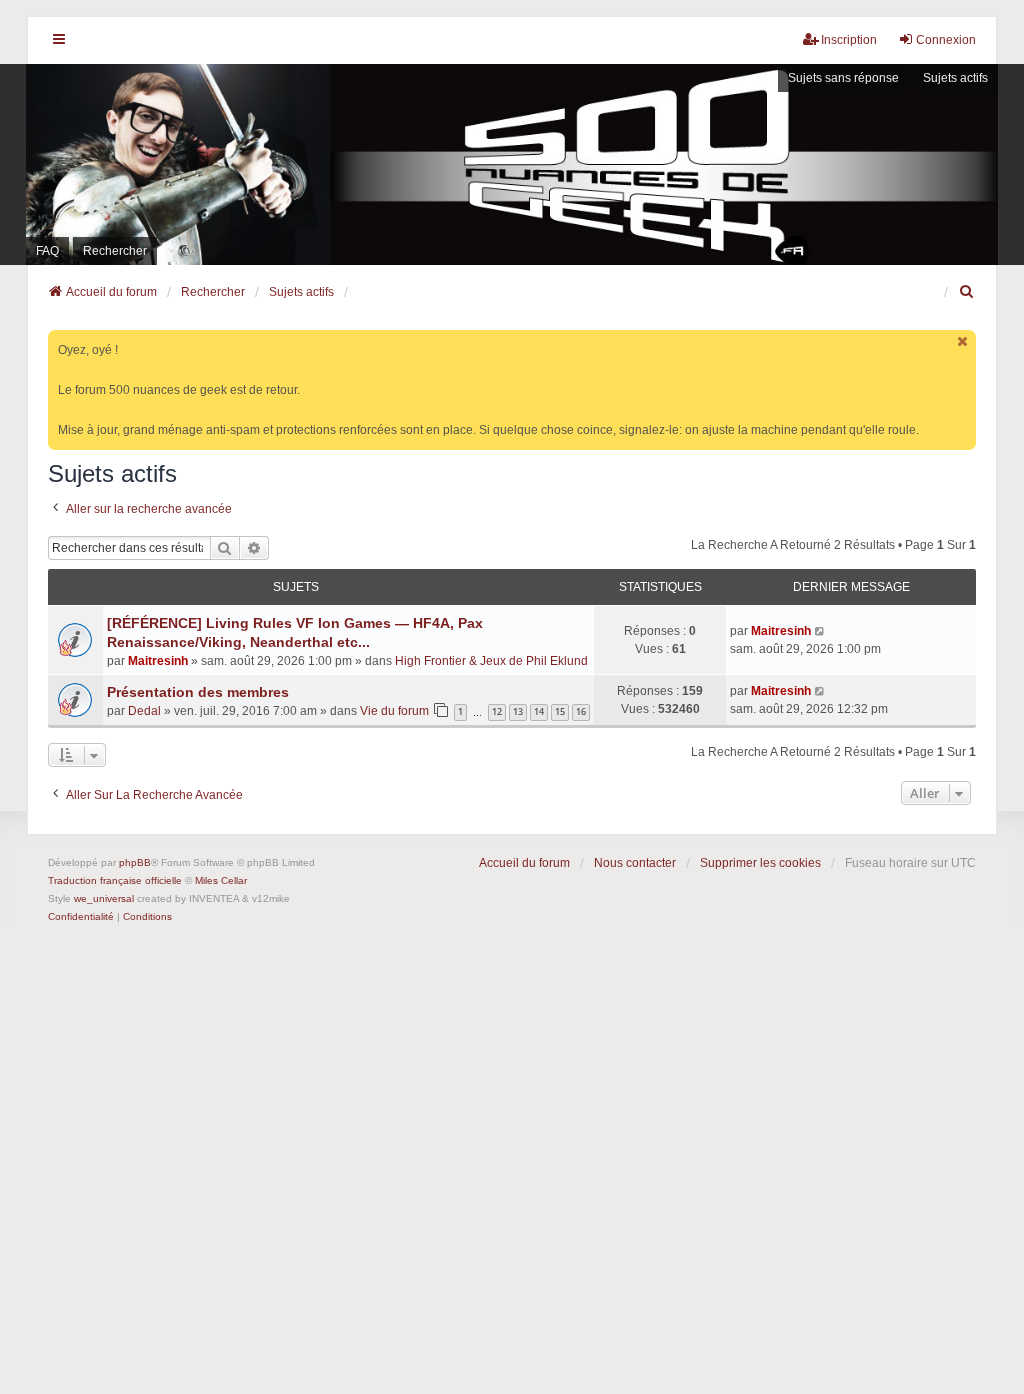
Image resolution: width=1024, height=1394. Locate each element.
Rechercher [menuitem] (115, 251)
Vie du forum (394, 711)
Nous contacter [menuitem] (635, 863)
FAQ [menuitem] (47, 251)
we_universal (104, 898)
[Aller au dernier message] (820, 631)
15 (560, 711)
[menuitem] (967, 292)
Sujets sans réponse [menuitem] (843, 78)
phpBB (135, 862)
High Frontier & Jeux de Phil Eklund (491, 661)
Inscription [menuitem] (849, 40)
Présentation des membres (198, 692)
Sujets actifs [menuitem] (955, 78)
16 (581, 711)
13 (518, 711)
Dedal (144, 711)
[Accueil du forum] (512, 164)
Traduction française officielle (115, 880)
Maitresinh (158, 661)
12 (497, 711)
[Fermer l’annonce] (963, 341)
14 (539, 711)
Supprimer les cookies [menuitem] (760, 863)
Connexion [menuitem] (946, 40)
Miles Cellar (221, 880)
